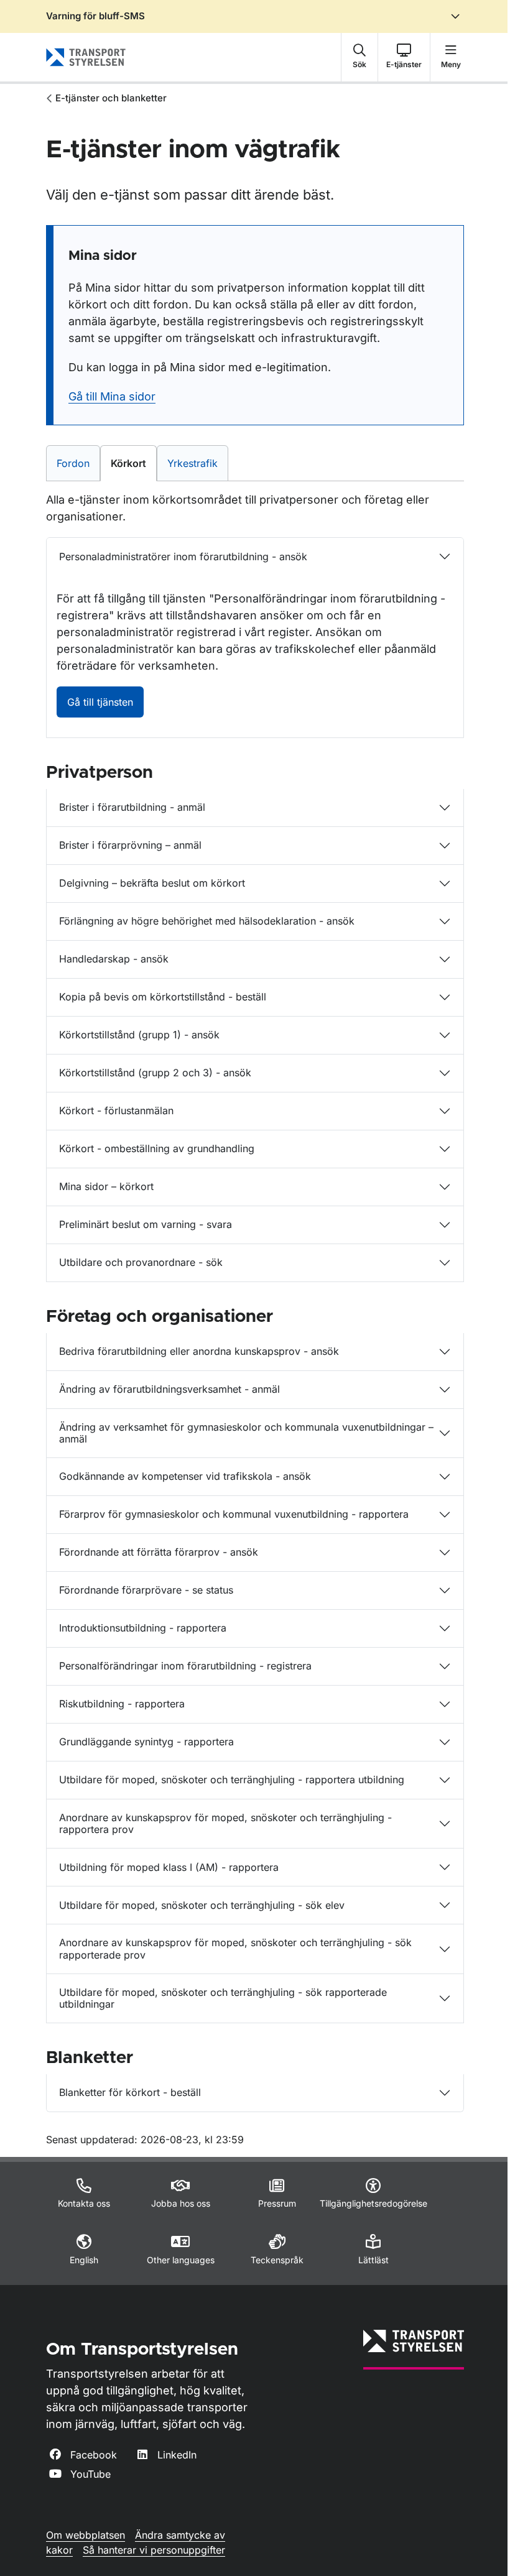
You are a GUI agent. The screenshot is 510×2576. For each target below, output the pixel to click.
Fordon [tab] (78, 463)
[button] (359, 57)
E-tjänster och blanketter (111, 98)
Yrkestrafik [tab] (197, 463)
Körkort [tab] (132, 463)
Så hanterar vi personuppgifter (154, 2550)
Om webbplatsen (86, 2535)
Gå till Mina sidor (112, 396)
